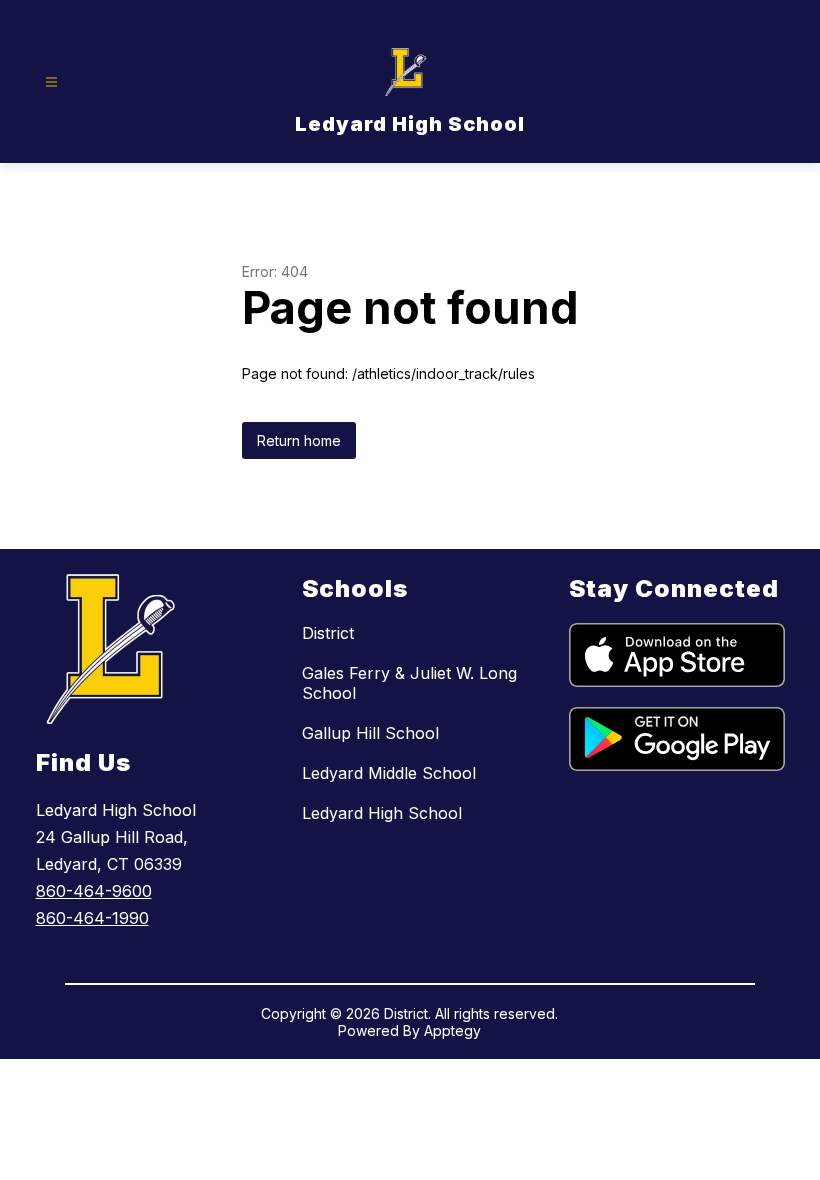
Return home (299, 440)
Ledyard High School (382, 813)
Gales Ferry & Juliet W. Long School (409, 683)
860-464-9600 (94, 891)
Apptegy (452, 1030)
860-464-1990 (92, 918)
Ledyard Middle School (389, 773)
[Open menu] (51, 82)
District (328, 633)
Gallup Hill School (370, 733)
